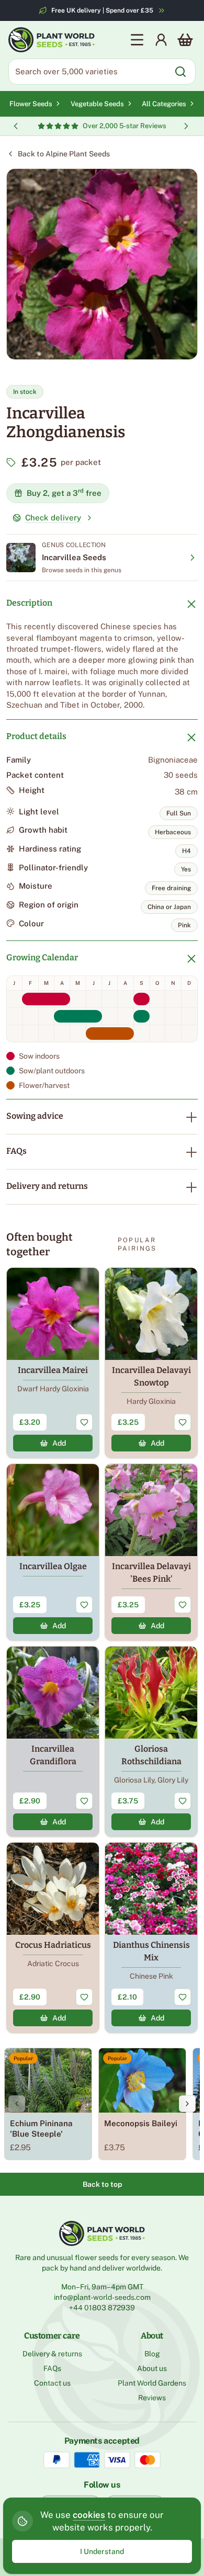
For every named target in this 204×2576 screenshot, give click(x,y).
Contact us (52, 2383)
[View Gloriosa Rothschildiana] (151, 1741)
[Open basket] (185, 40)
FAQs (16, 1151)
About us (152, 2368)
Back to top (102, 2184)
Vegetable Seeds (97, 104)
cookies (89, 2515)
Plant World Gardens (152, 2383)
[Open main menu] (137, 40)
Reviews (152, 2398)
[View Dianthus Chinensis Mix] (151, 1938)
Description (29, 603)
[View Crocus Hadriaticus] (53, 1938)
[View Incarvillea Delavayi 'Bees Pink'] (151, 1552)
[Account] (161, 40)
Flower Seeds (31, 104)
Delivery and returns (47, 1186)
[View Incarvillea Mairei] (53, 1363)
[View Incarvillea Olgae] (53, 1552)
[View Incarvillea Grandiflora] (53, 1741)
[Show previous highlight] (16, 126)
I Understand (102, 2551)
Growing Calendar (42, 957)
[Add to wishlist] (84, 1422)
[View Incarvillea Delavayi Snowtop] (151, 1363)
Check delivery (53, 518)
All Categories (164, 104)
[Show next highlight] (186, 126)
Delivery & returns (52, 2354)
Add (59, 1443)
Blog (152, 2354)
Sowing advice (35, 1116)
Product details (36, 736)
